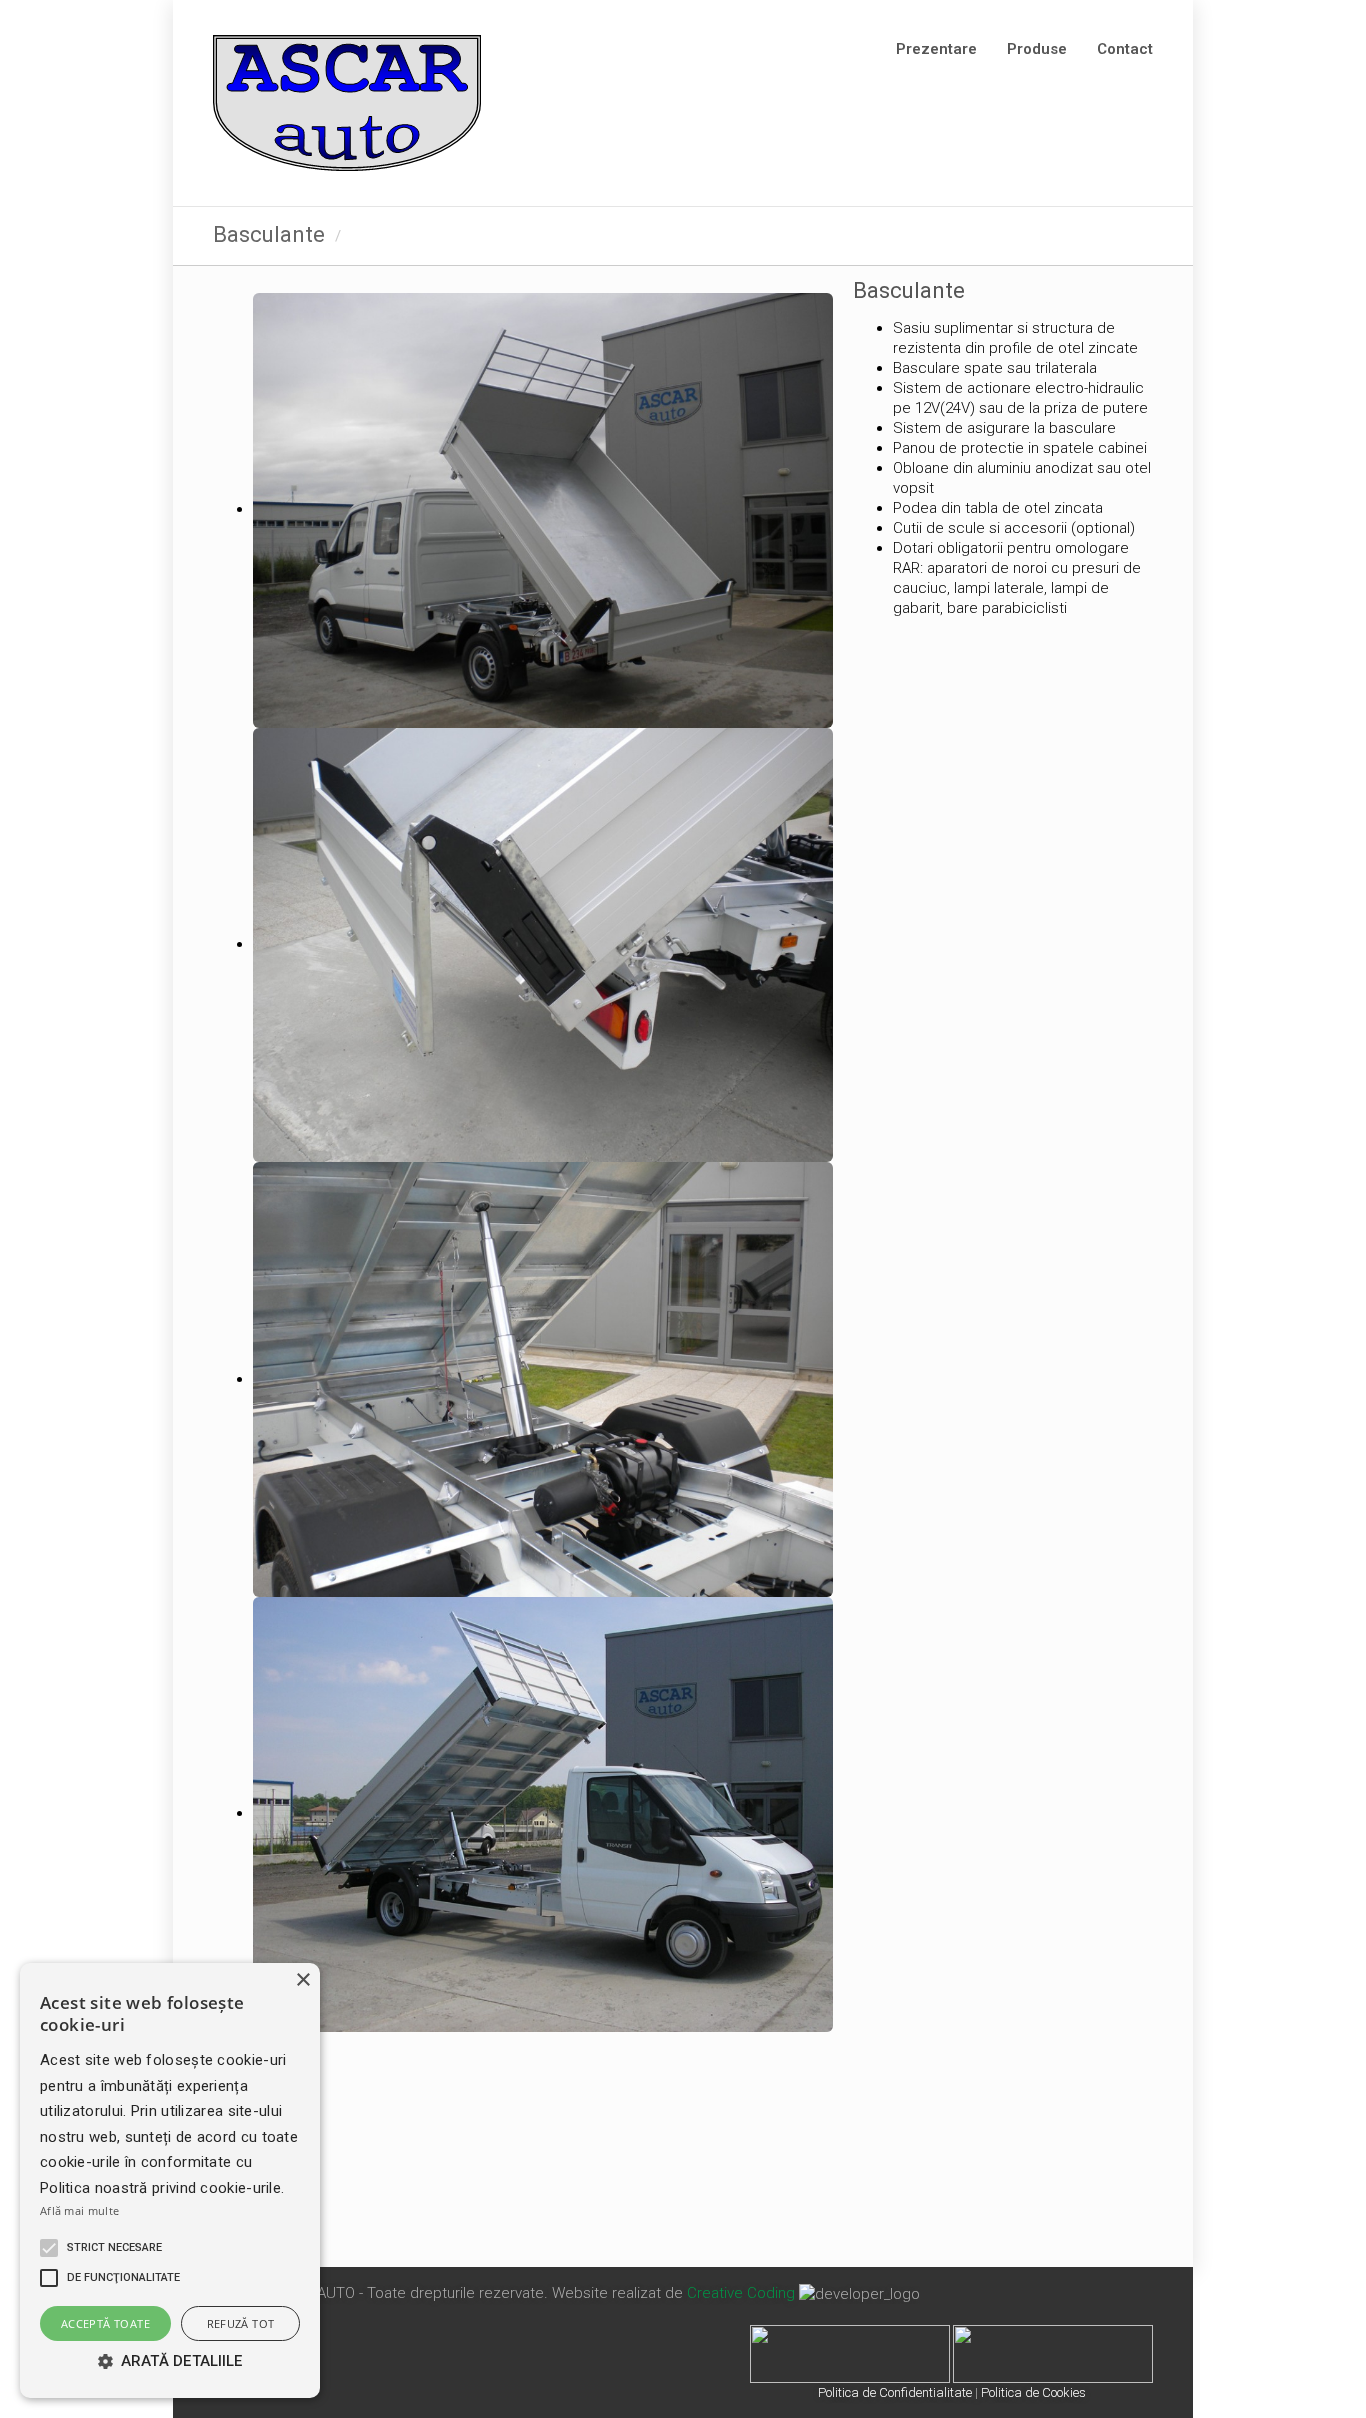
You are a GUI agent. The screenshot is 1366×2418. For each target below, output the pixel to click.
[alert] (170, 2180)
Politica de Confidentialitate (895, 2392)
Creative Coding (741, 2293)
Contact (1125, 49)
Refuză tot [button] (241, 2323)
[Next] (1137, 236)
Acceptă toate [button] (105, 2323)
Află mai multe (79, 2210)
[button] (49, 2248)
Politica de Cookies (1033, 2392)
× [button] (302, 1980)
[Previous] (1095, 236)
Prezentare (936, 49)
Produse (1037, 49)
